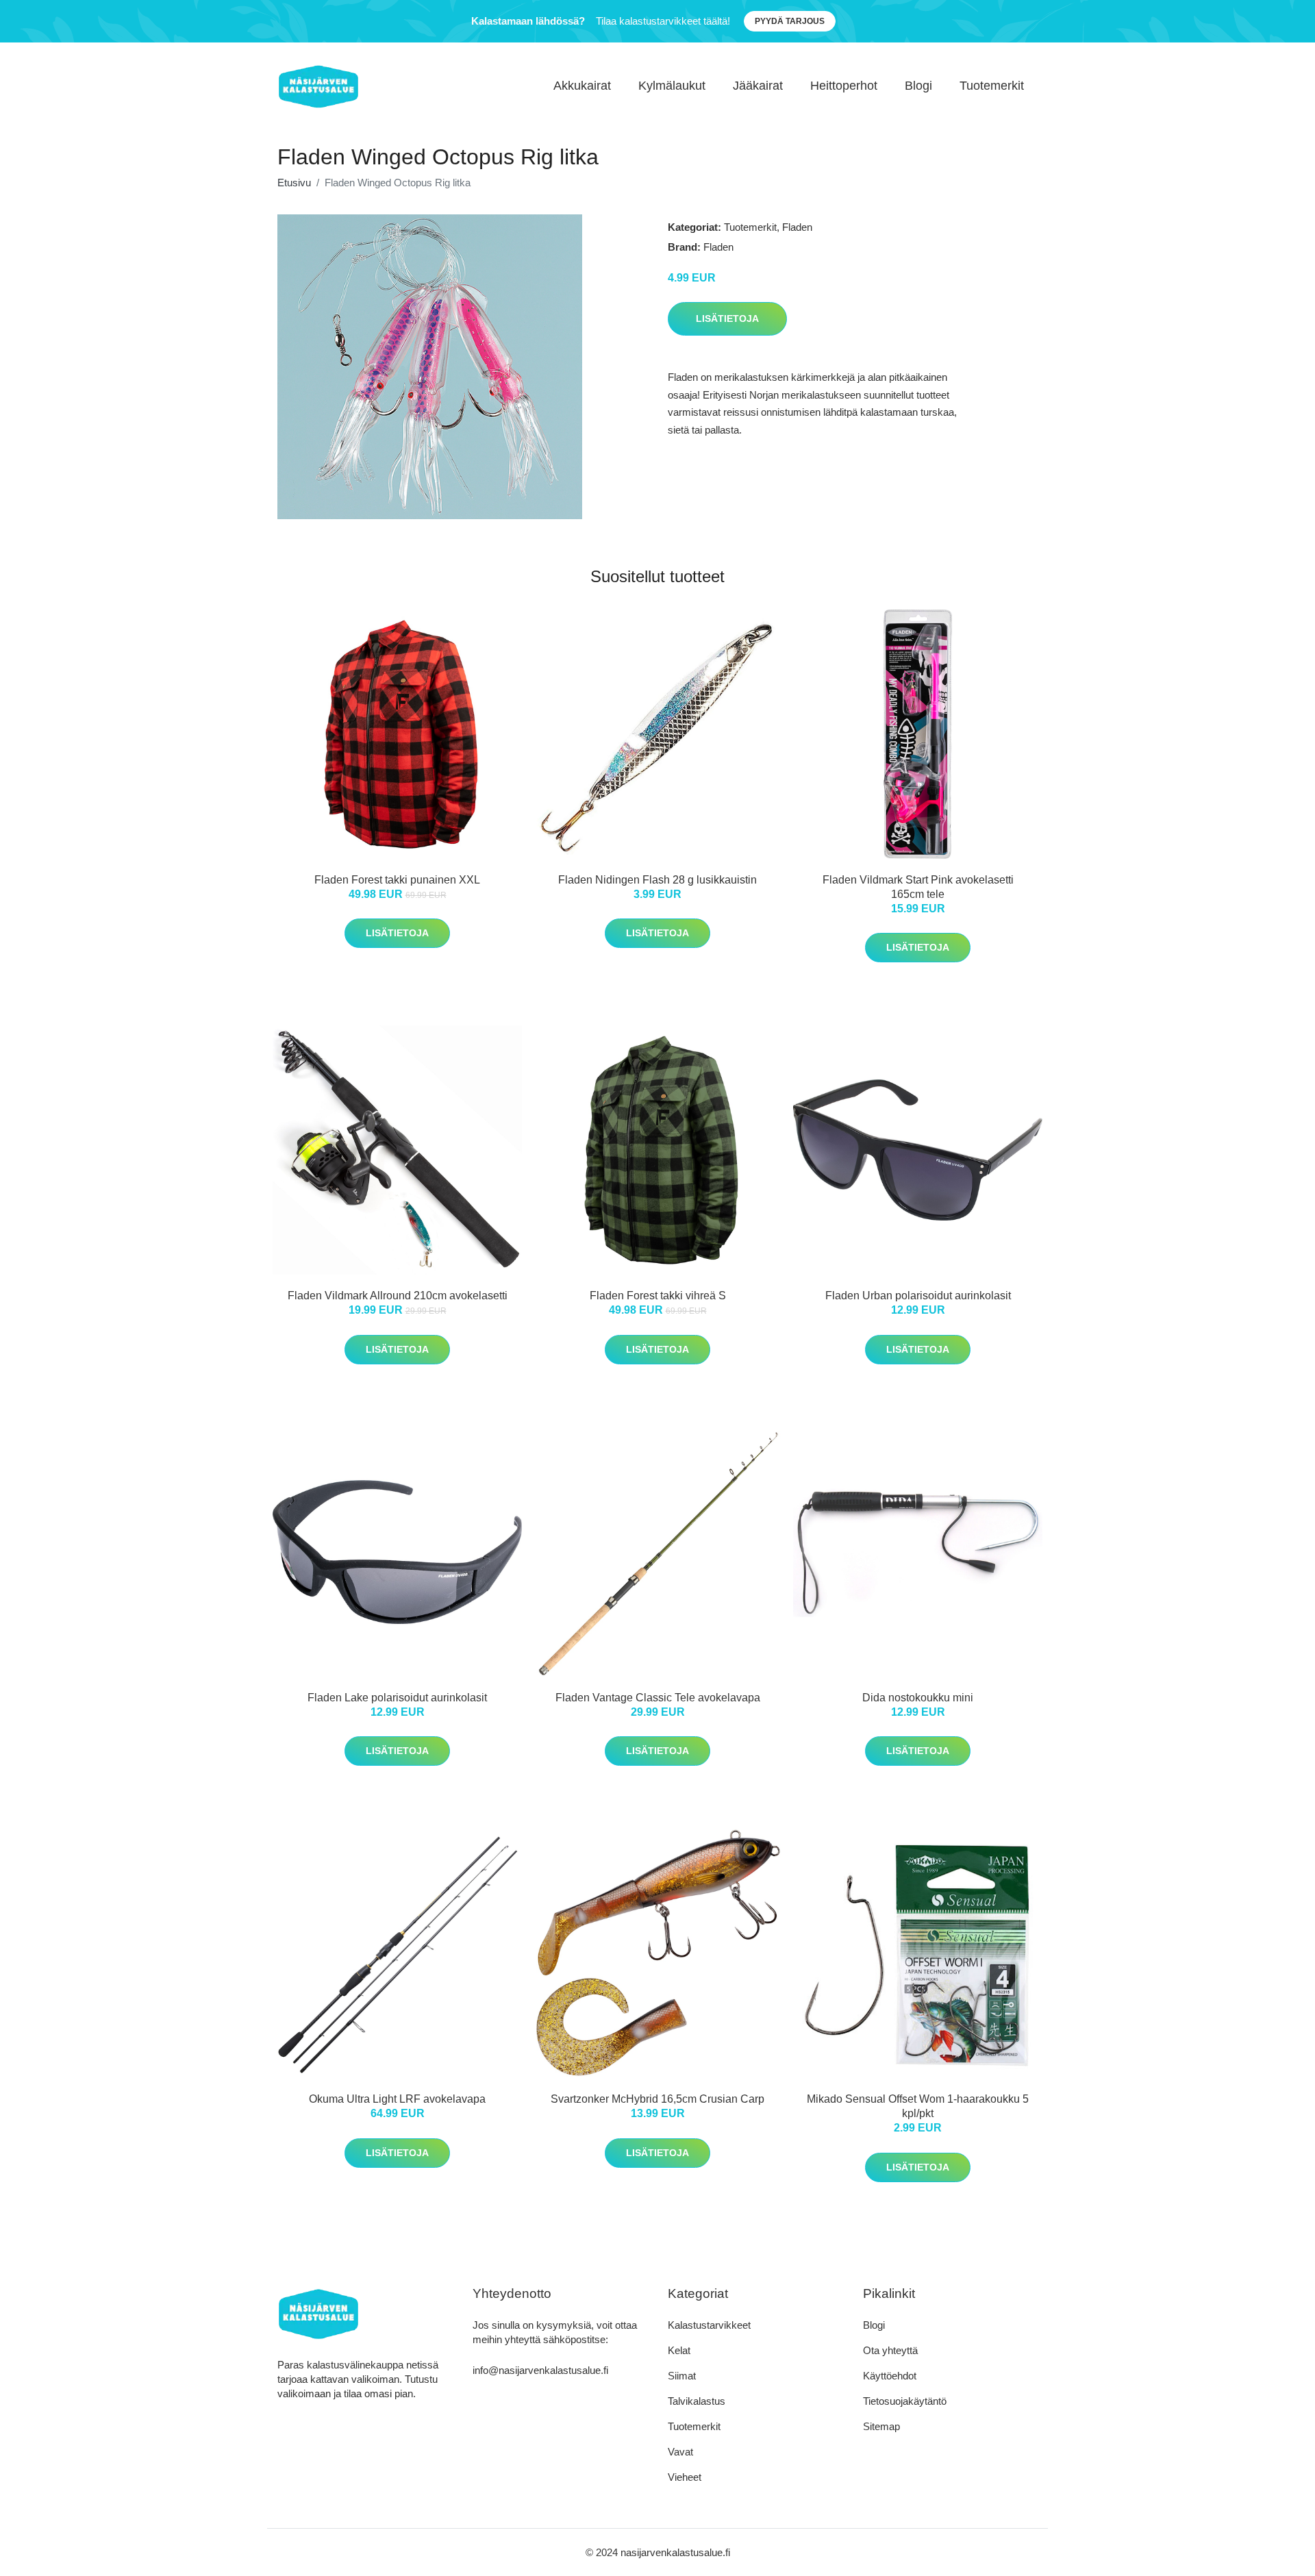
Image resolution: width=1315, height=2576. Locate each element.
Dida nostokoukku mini (918, 1698)
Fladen (797, 227)
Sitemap (881, 2426)
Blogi (918, 86)
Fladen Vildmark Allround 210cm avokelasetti (398, 1296)
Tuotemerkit (992, 86)
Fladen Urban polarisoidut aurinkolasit (918, 1296)
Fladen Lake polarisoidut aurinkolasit (397, 1698)
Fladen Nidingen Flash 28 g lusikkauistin (657, 880)
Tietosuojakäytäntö (905, 2401)
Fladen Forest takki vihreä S (658, 1296)
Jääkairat (758, 86)
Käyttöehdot (890, 2376)
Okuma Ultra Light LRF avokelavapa (397, 2099)
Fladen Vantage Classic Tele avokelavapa (658, 1698)
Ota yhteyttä (890, 2350)
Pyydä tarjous (790, 21)
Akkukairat (582, 86)
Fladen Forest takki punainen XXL (397, 880)
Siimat (682, 2376)
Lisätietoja (727, 318)
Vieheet (685, 2477)
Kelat (679, 2350)
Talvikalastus (697, 2401)
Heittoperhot (844, 86)
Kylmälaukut (672, 86)
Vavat (680, 2452)
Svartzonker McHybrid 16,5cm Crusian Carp (657, 2099)
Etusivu (294, 183)
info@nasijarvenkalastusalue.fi (540, 2370)
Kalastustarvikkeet (709, 2325)
